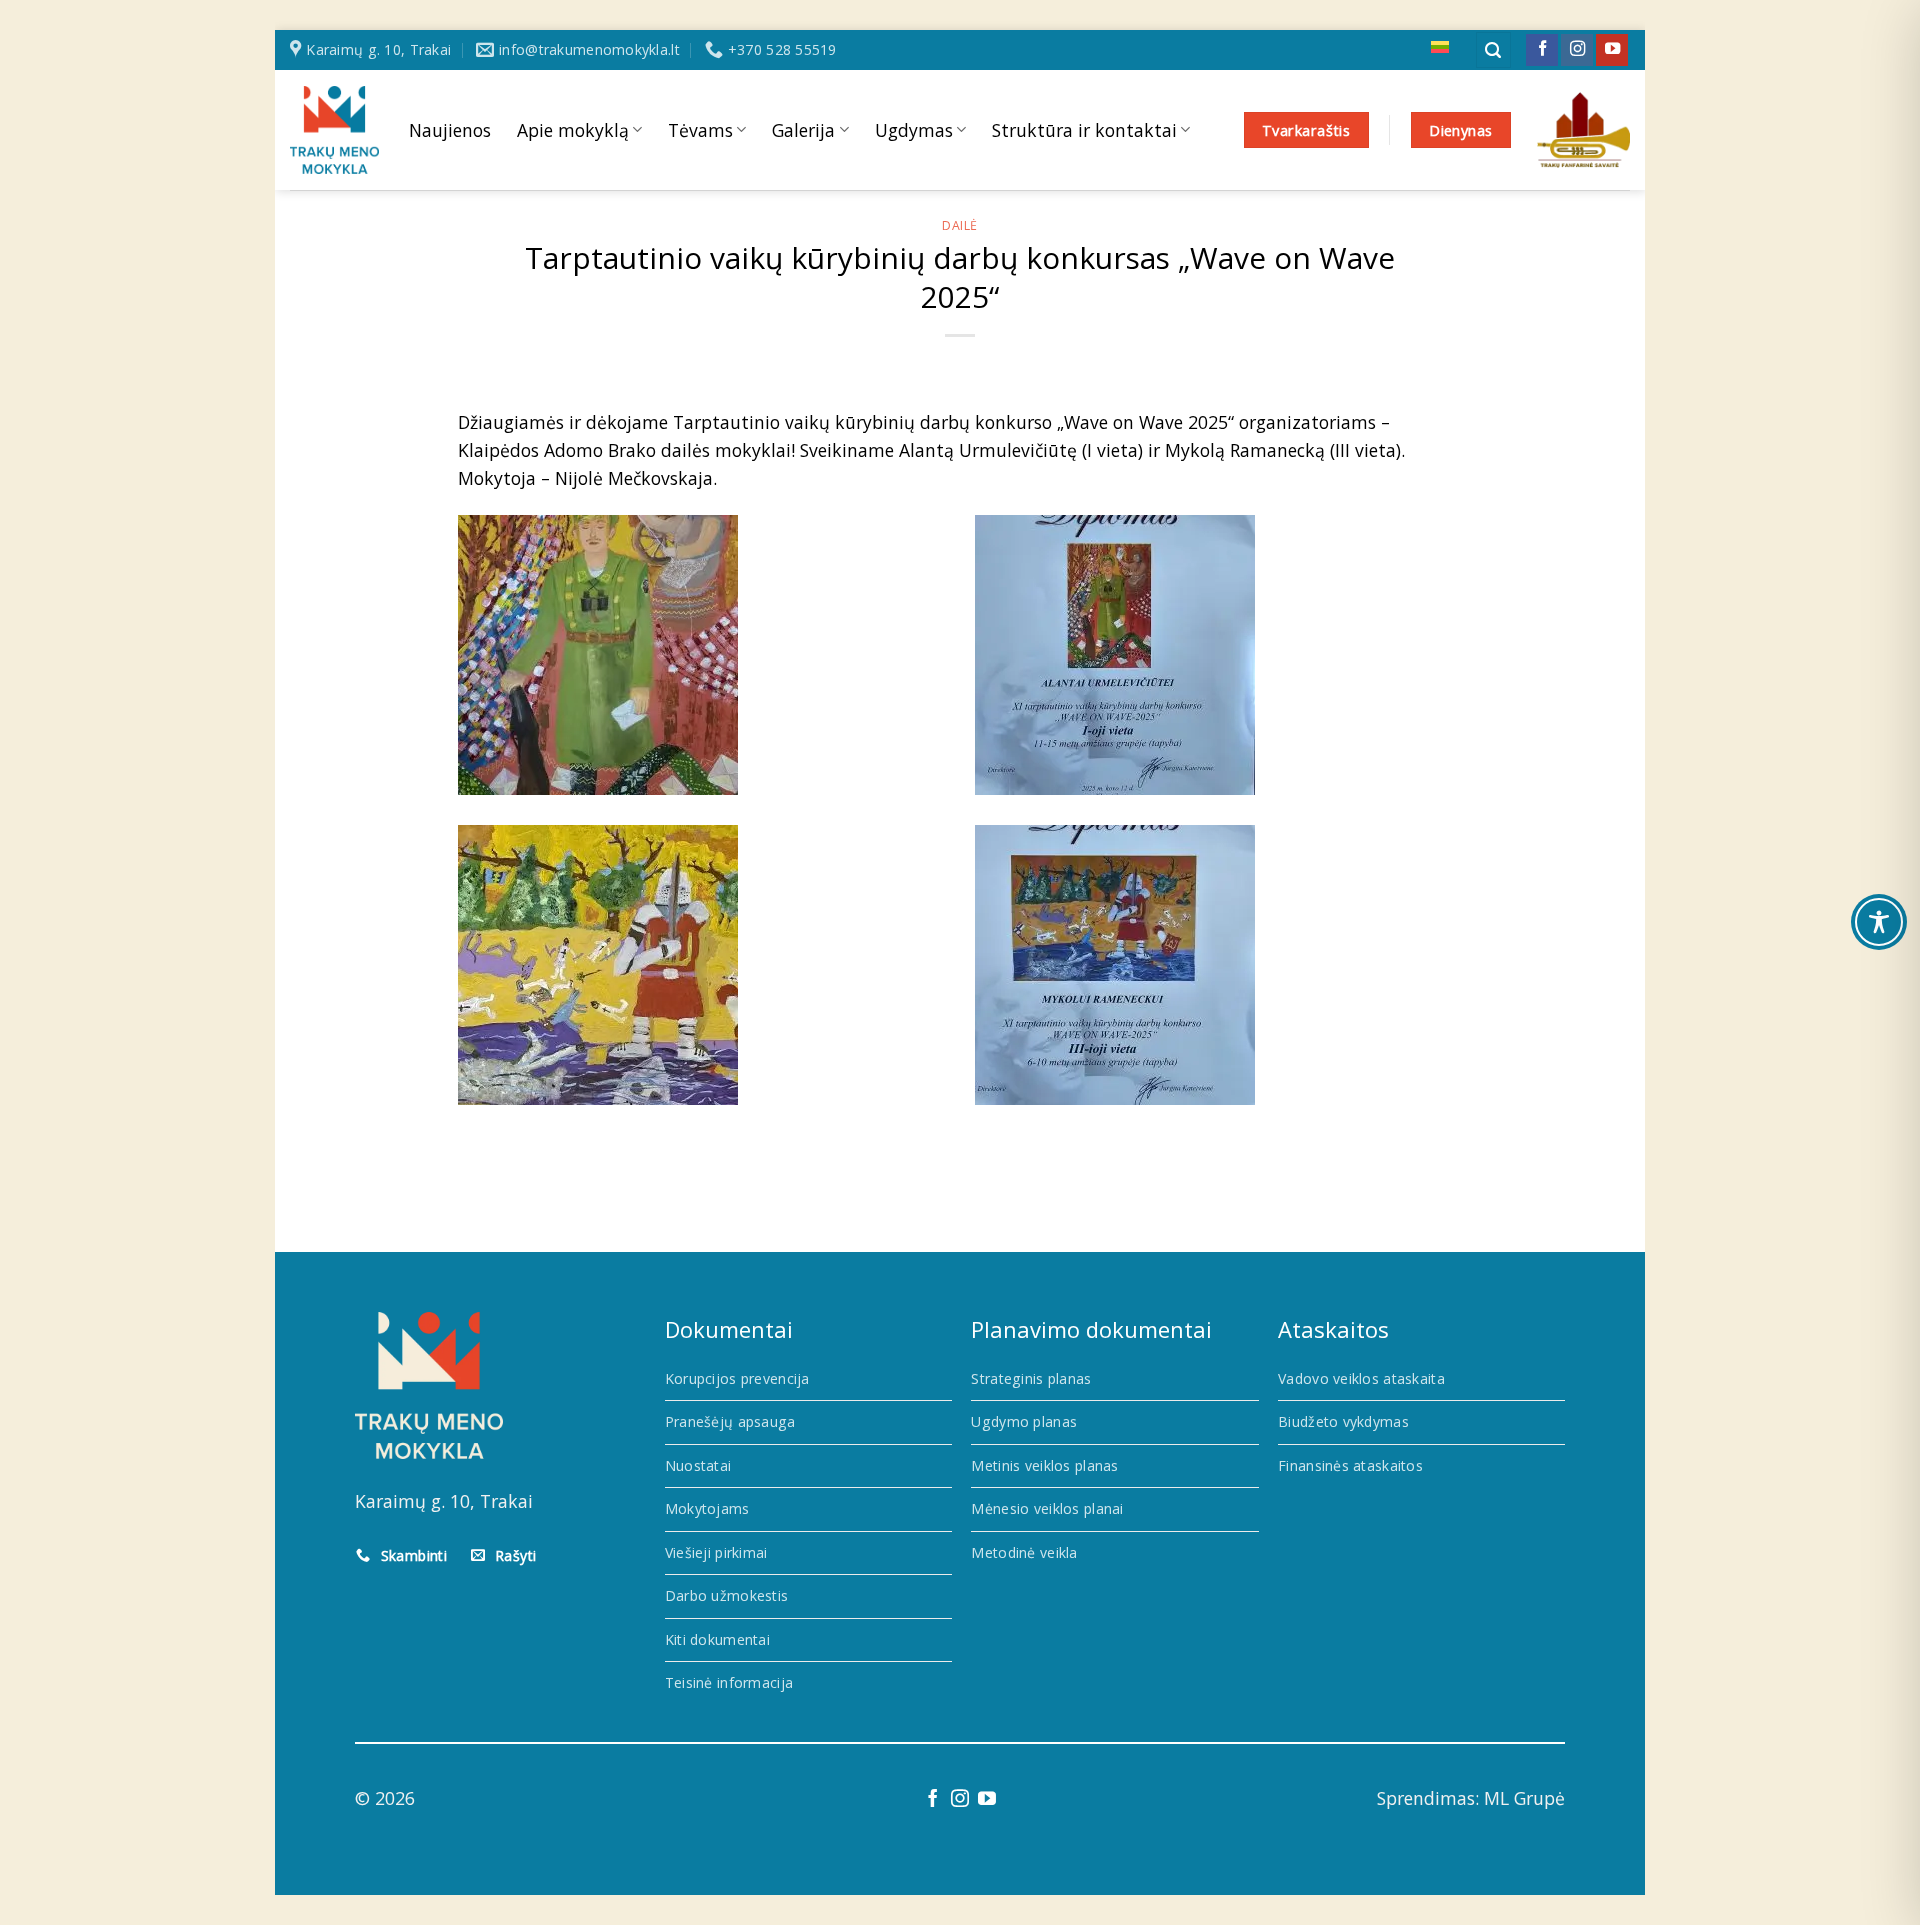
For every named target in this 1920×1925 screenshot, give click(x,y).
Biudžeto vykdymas (1343, 1421)
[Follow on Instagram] (1577, 50)
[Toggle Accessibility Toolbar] (1879, 922)
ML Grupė (1524, 1798)
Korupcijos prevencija (737, 1378)
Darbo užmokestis (727, 1595)
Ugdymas (914, 130)
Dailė (960, 225)
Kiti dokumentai (717, 1639)
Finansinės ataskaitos (1350, 1465)
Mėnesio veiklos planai (1047, 1508)
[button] (1493, 50)
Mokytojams (707, 1508)
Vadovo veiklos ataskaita (1361, 1378)
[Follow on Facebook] (1542, 50)
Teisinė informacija (729, 1682)
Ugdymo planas (1024, 1421)
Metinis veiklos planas (1044, 1465)
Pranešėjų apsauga (730, 1421)
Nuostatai (698, 1465)
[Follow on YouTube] (1612, 50)
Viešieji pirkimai (716, 1552)
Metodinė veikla (1024, 1552)
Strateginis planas (1031, 1378)
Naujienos (450, 130)
